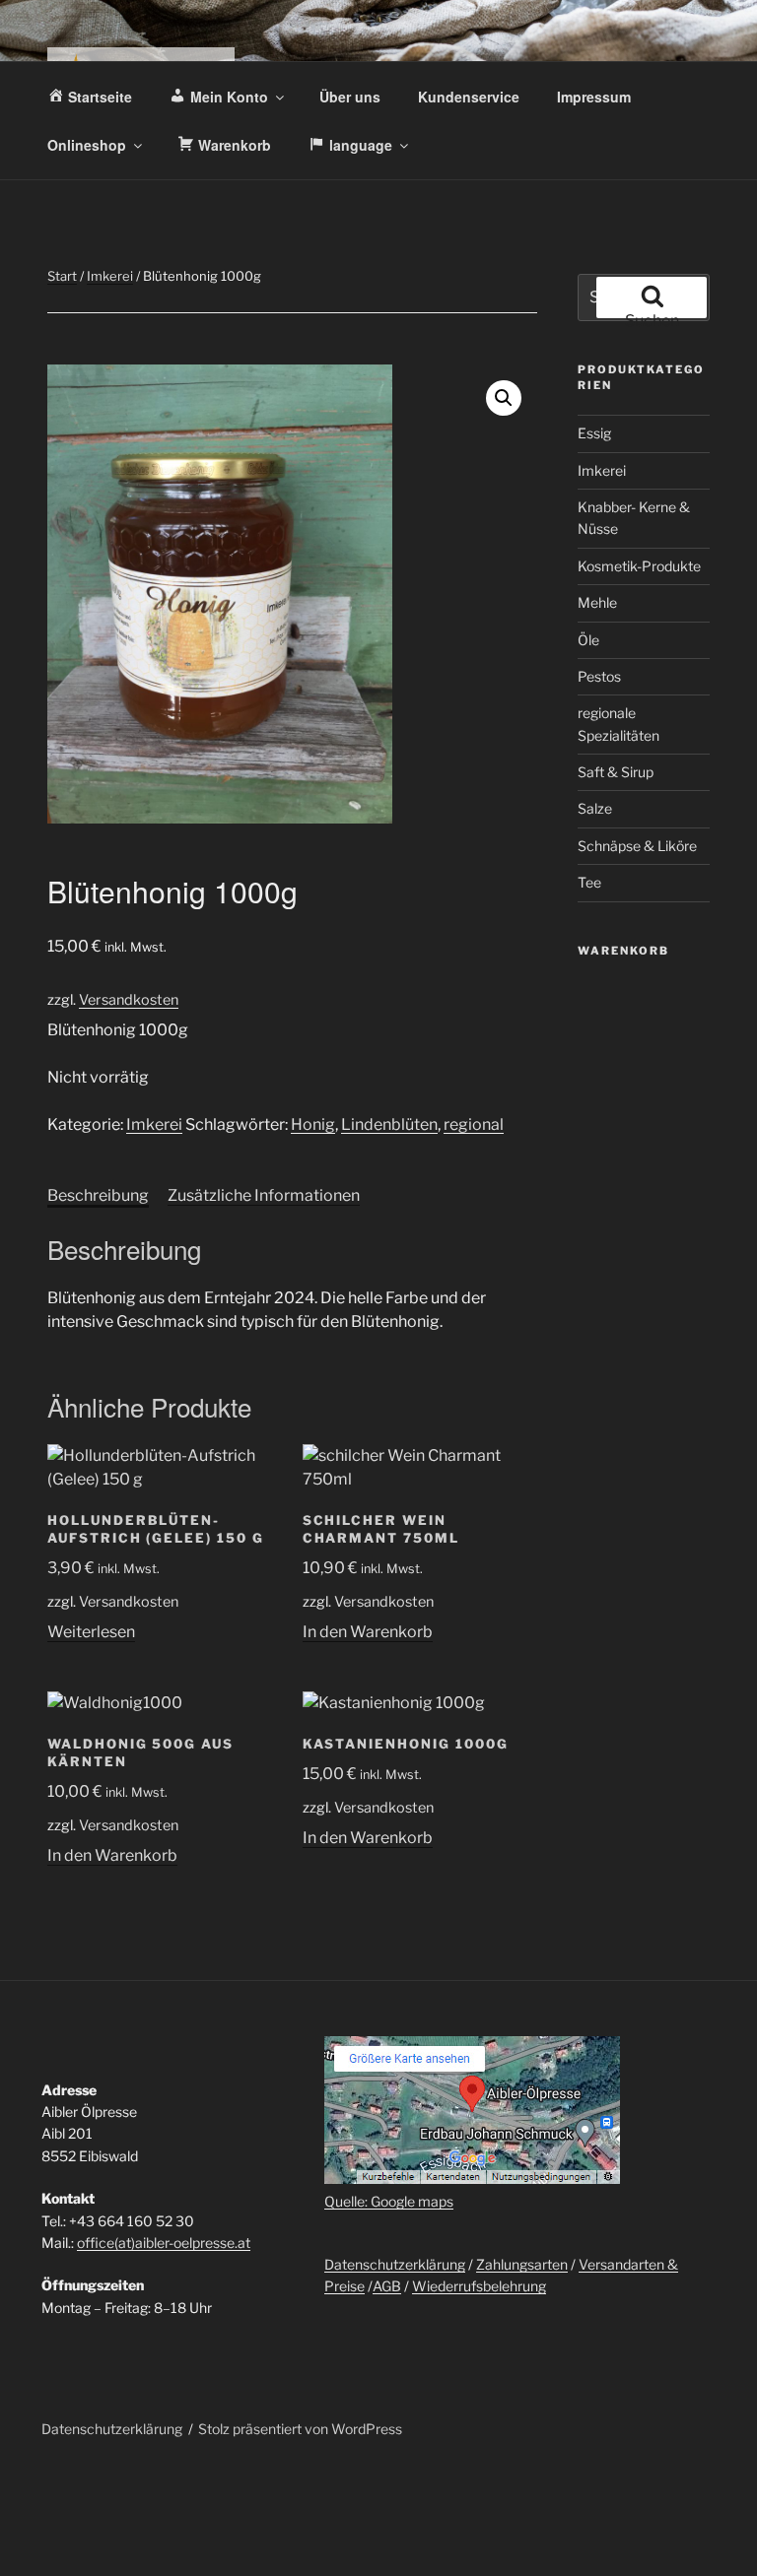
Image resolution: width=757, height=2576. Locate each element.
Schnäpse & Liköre (637, 846)
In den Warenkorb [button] (368, 1632)
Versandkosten (129, 1000)
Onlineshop (87, 145)
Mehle (597, 602)
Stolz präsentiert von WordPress (300, 2429)
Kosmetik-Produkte (639, 566)
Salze (595, 808)
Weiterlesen (91, 1632)
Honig (313, 1124)
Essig (594, 433)
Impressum (594, 97)
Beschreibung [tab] (98, 1195)
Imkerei (110, 276)
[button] (504, 398)
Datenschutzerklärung (395, 2264)
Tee (589, 882)
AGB (387, 2286)
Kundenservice (469, 97)
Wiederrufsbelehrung (479, 2286)
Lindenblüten (389, 1124)
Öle (588, 640)
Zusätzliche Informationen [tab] (264, 1195)
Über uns (350, 97)
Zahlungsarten (522, 2264)
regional (474, 1124)
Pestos (599, 676)
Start (62, 276)
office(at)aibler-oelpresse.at (164, 2243)
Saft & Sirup (616, 772)
